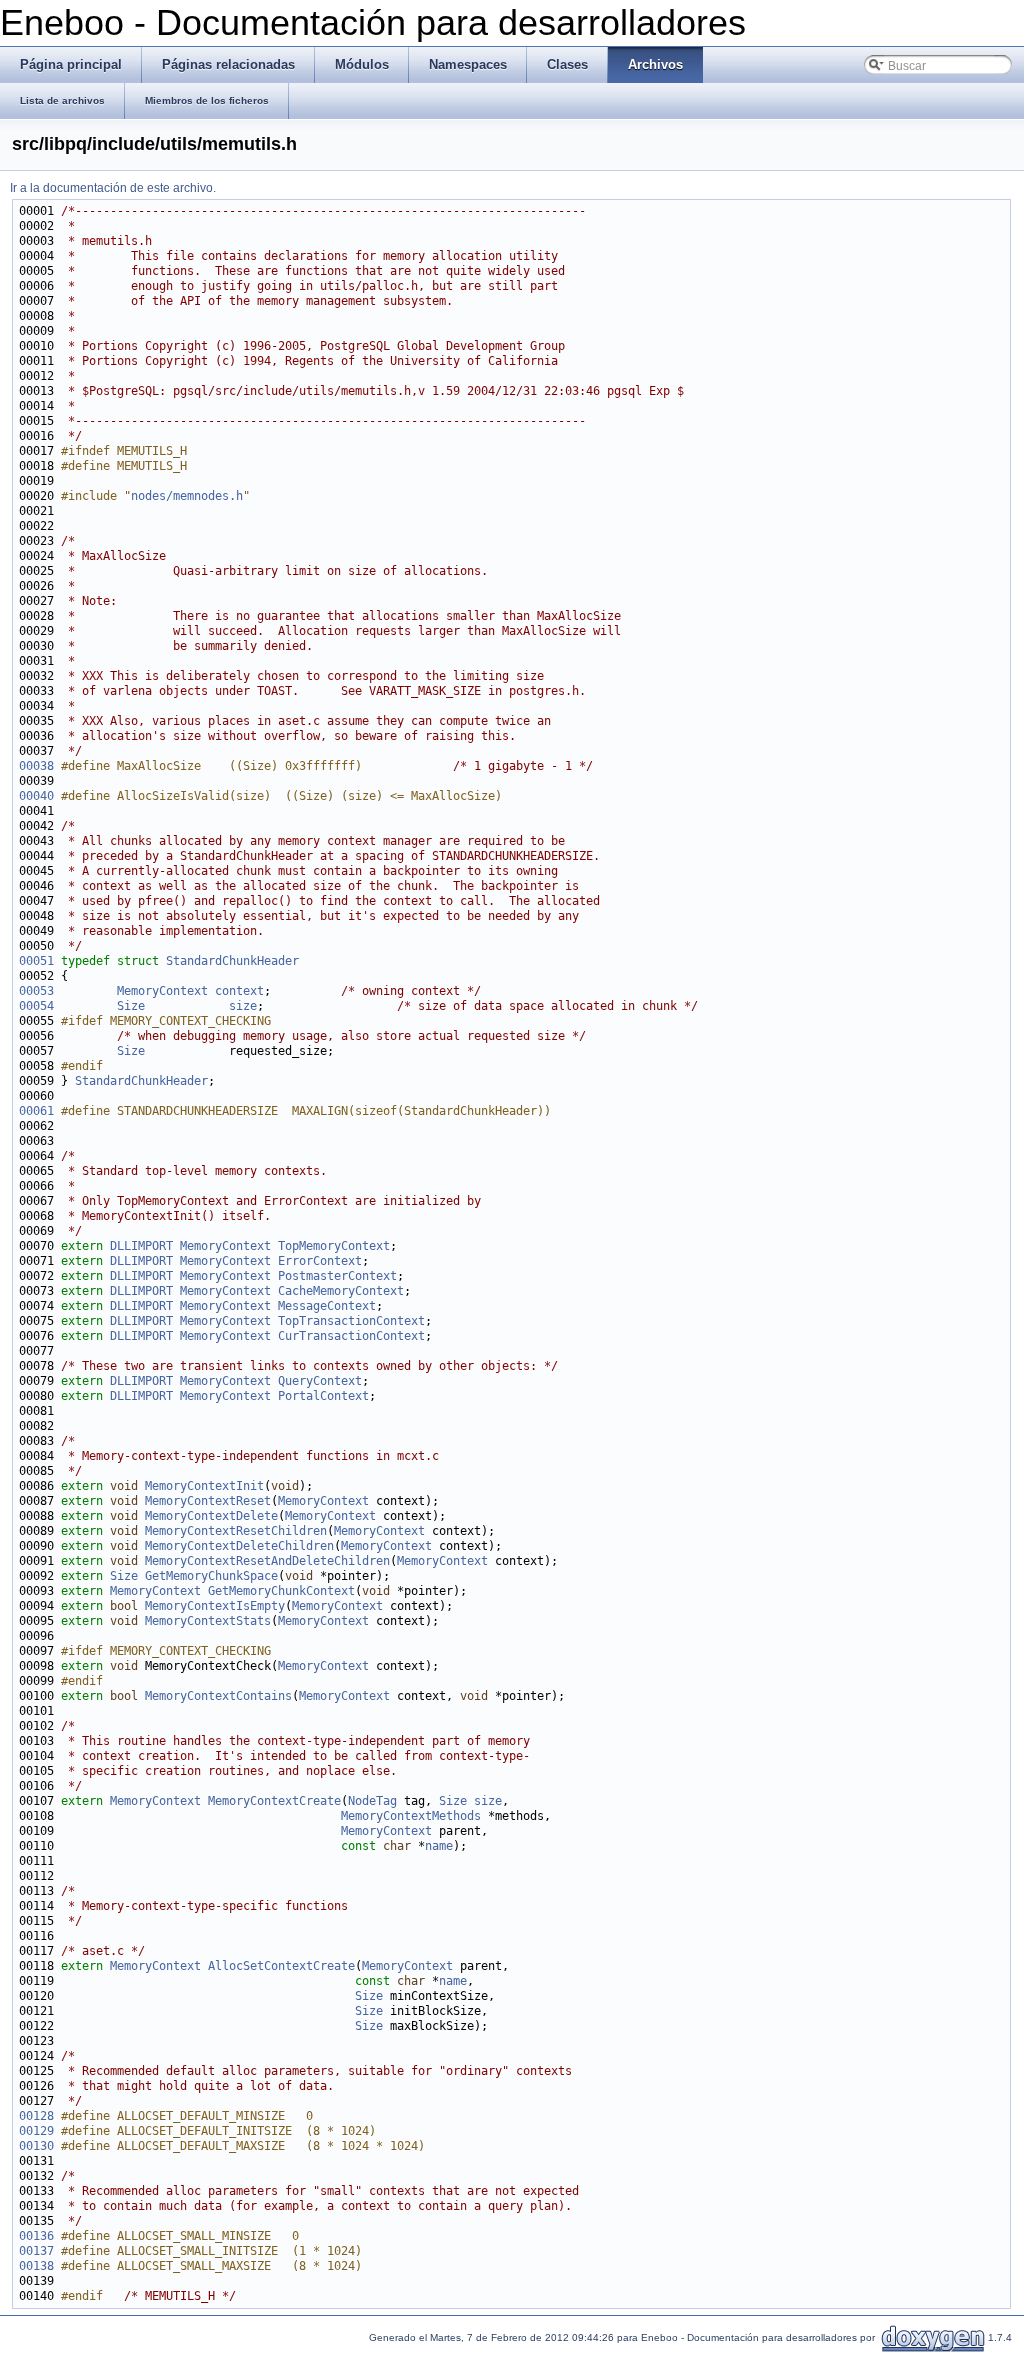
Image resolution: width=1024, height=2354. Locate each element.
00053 (36, 991)
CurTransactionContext (351, 1336)
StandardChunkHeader (232, 961)
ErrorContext (320, 1261)
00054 (36, 1006)
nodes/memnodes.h (187, 496)
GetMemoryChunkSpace (211, 1576)
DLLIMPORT (141, 1246)
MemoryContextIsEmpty (215, 1606)
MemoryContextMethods (411, 1816)
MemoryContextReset (208, 1501)
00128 (36, 2116)
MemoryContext (162, 991)
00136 (36, 2236)
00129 (36, 2131)
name (439, 1846)
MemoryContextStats (208, 1621)
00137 (36, 2251)
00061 (36, 1111)
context (239, 991)
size (243, 1006)
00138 (36, 2266)
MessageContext (327, 1306)
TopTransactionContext (351, 1321)
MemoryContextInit (204, 1486)
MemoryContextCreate (274, 1801)
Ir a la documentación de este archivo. (113, 188)
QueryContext (320, 1381)
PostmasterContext (337, 1276)
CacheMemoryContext (341, 1291)
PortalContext (323, 1396)
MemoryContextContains (218, 1696)
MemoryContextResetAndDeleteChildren (267, 1561)
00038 (36, 766)
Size (131, 1006)
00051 (36, 961)
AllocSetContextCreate (281, 1966)
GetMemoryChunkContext (281, 1591)
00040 (36, 796)
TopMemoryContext (334, 1246)
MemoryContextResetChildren (236, 1531)
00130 (36, 2146)
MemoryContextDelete (211, 1516)
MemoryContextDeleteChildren (239, 1546)
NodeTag (372, 1801)
